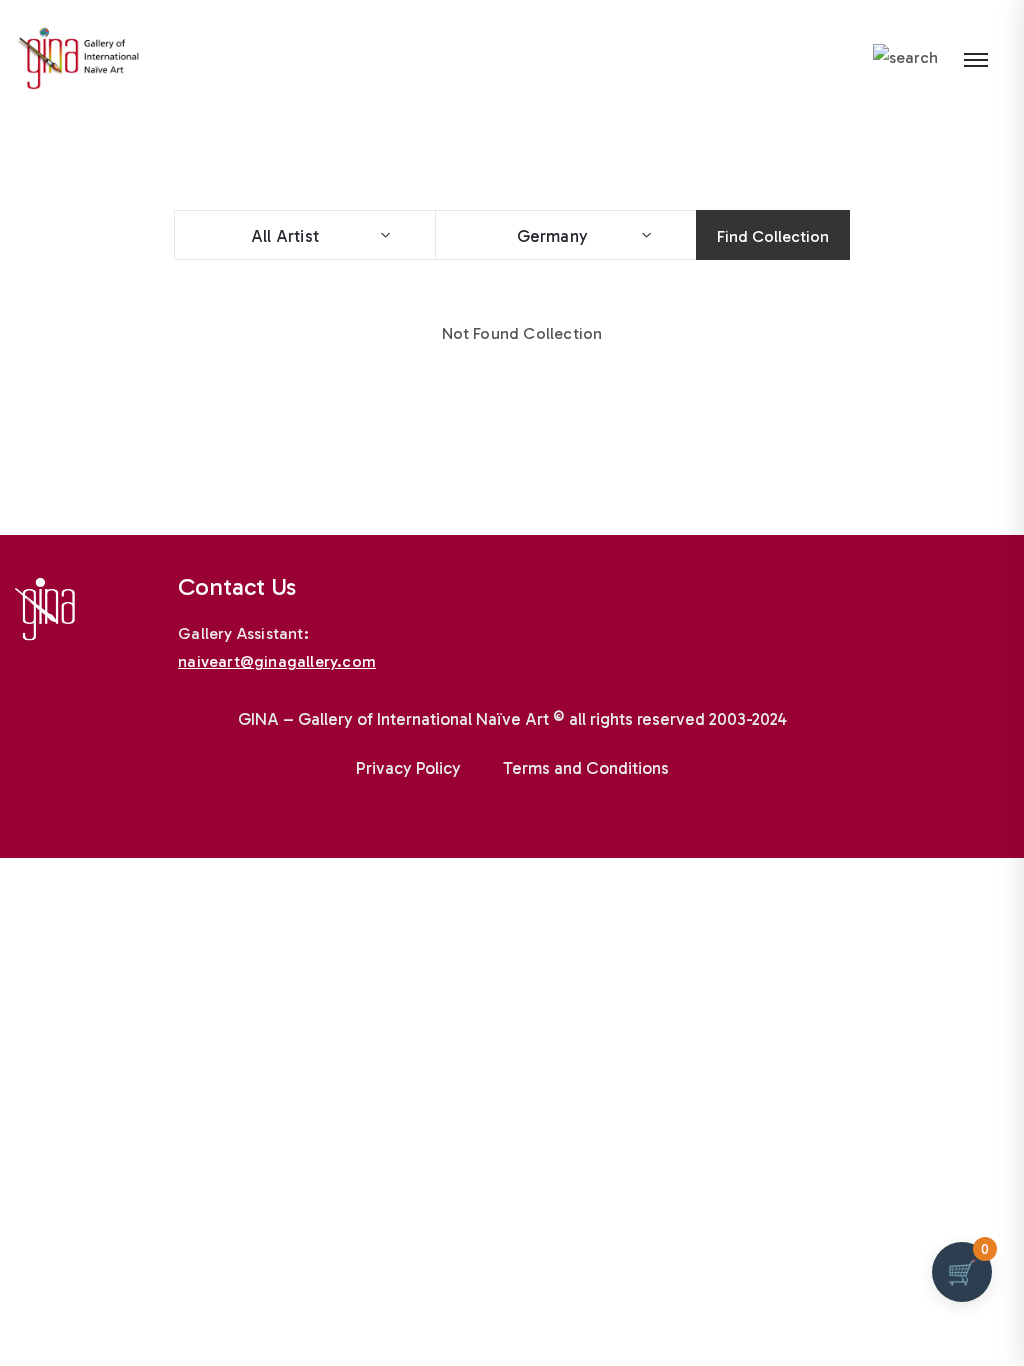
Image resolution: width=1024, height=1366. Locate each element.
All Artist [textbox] (285, 236)
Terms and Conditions (586, 768)
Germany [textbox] (546, 236)
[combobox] (304, 235)
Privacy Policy (408, 768)
